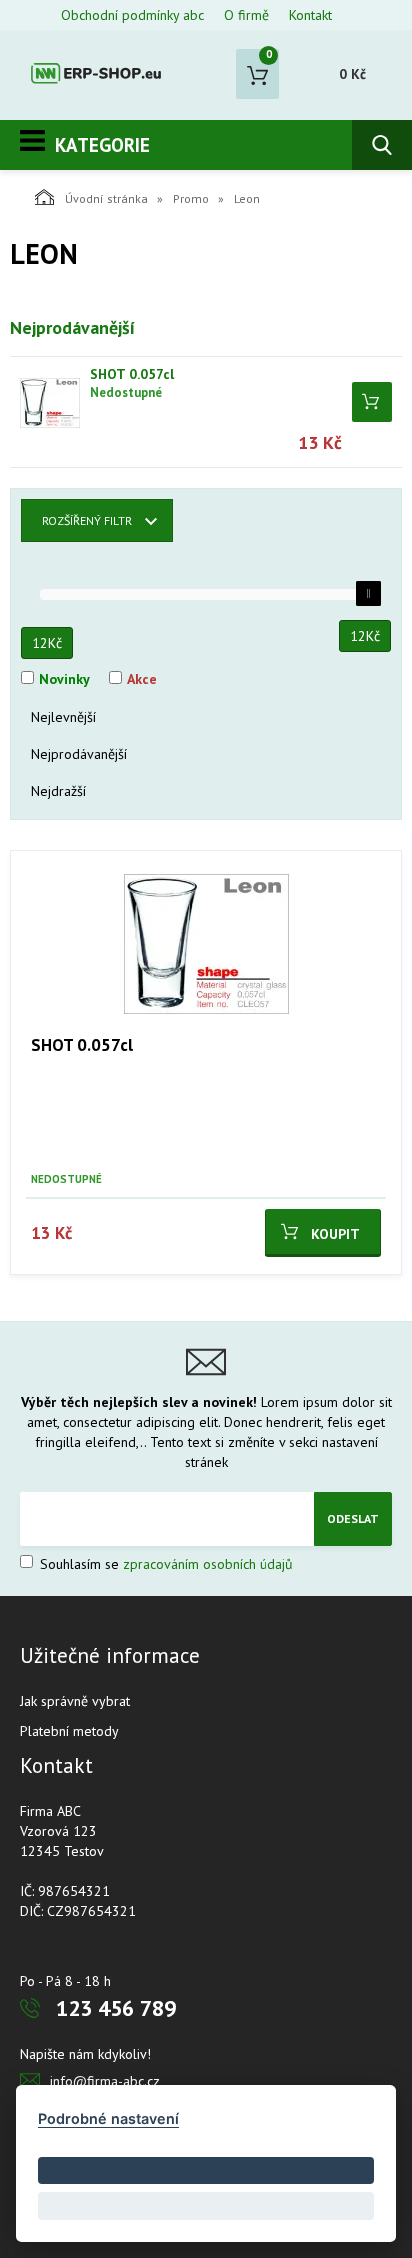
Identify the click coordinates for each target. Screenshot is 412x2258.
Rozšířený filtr (87, 520)
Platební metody (69, 1731)
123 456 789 (116, 2008)
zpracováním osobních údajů (208, 1564)
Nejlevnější (63, 717)
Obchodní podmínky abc (132, 15)
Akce (142, 679)
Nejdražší (58, 791)
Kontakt (310, 15)
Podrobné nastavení (108, 2118)
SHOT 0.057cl (132, 374)
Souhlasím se (164, 1564)
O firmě (246, 15)
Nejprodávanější (79, 754)
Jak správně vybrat (75, 1701)
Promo (191, 198)
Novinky (64, 679)
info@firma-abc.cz (105, 2081)
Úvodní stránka (106, 198)
